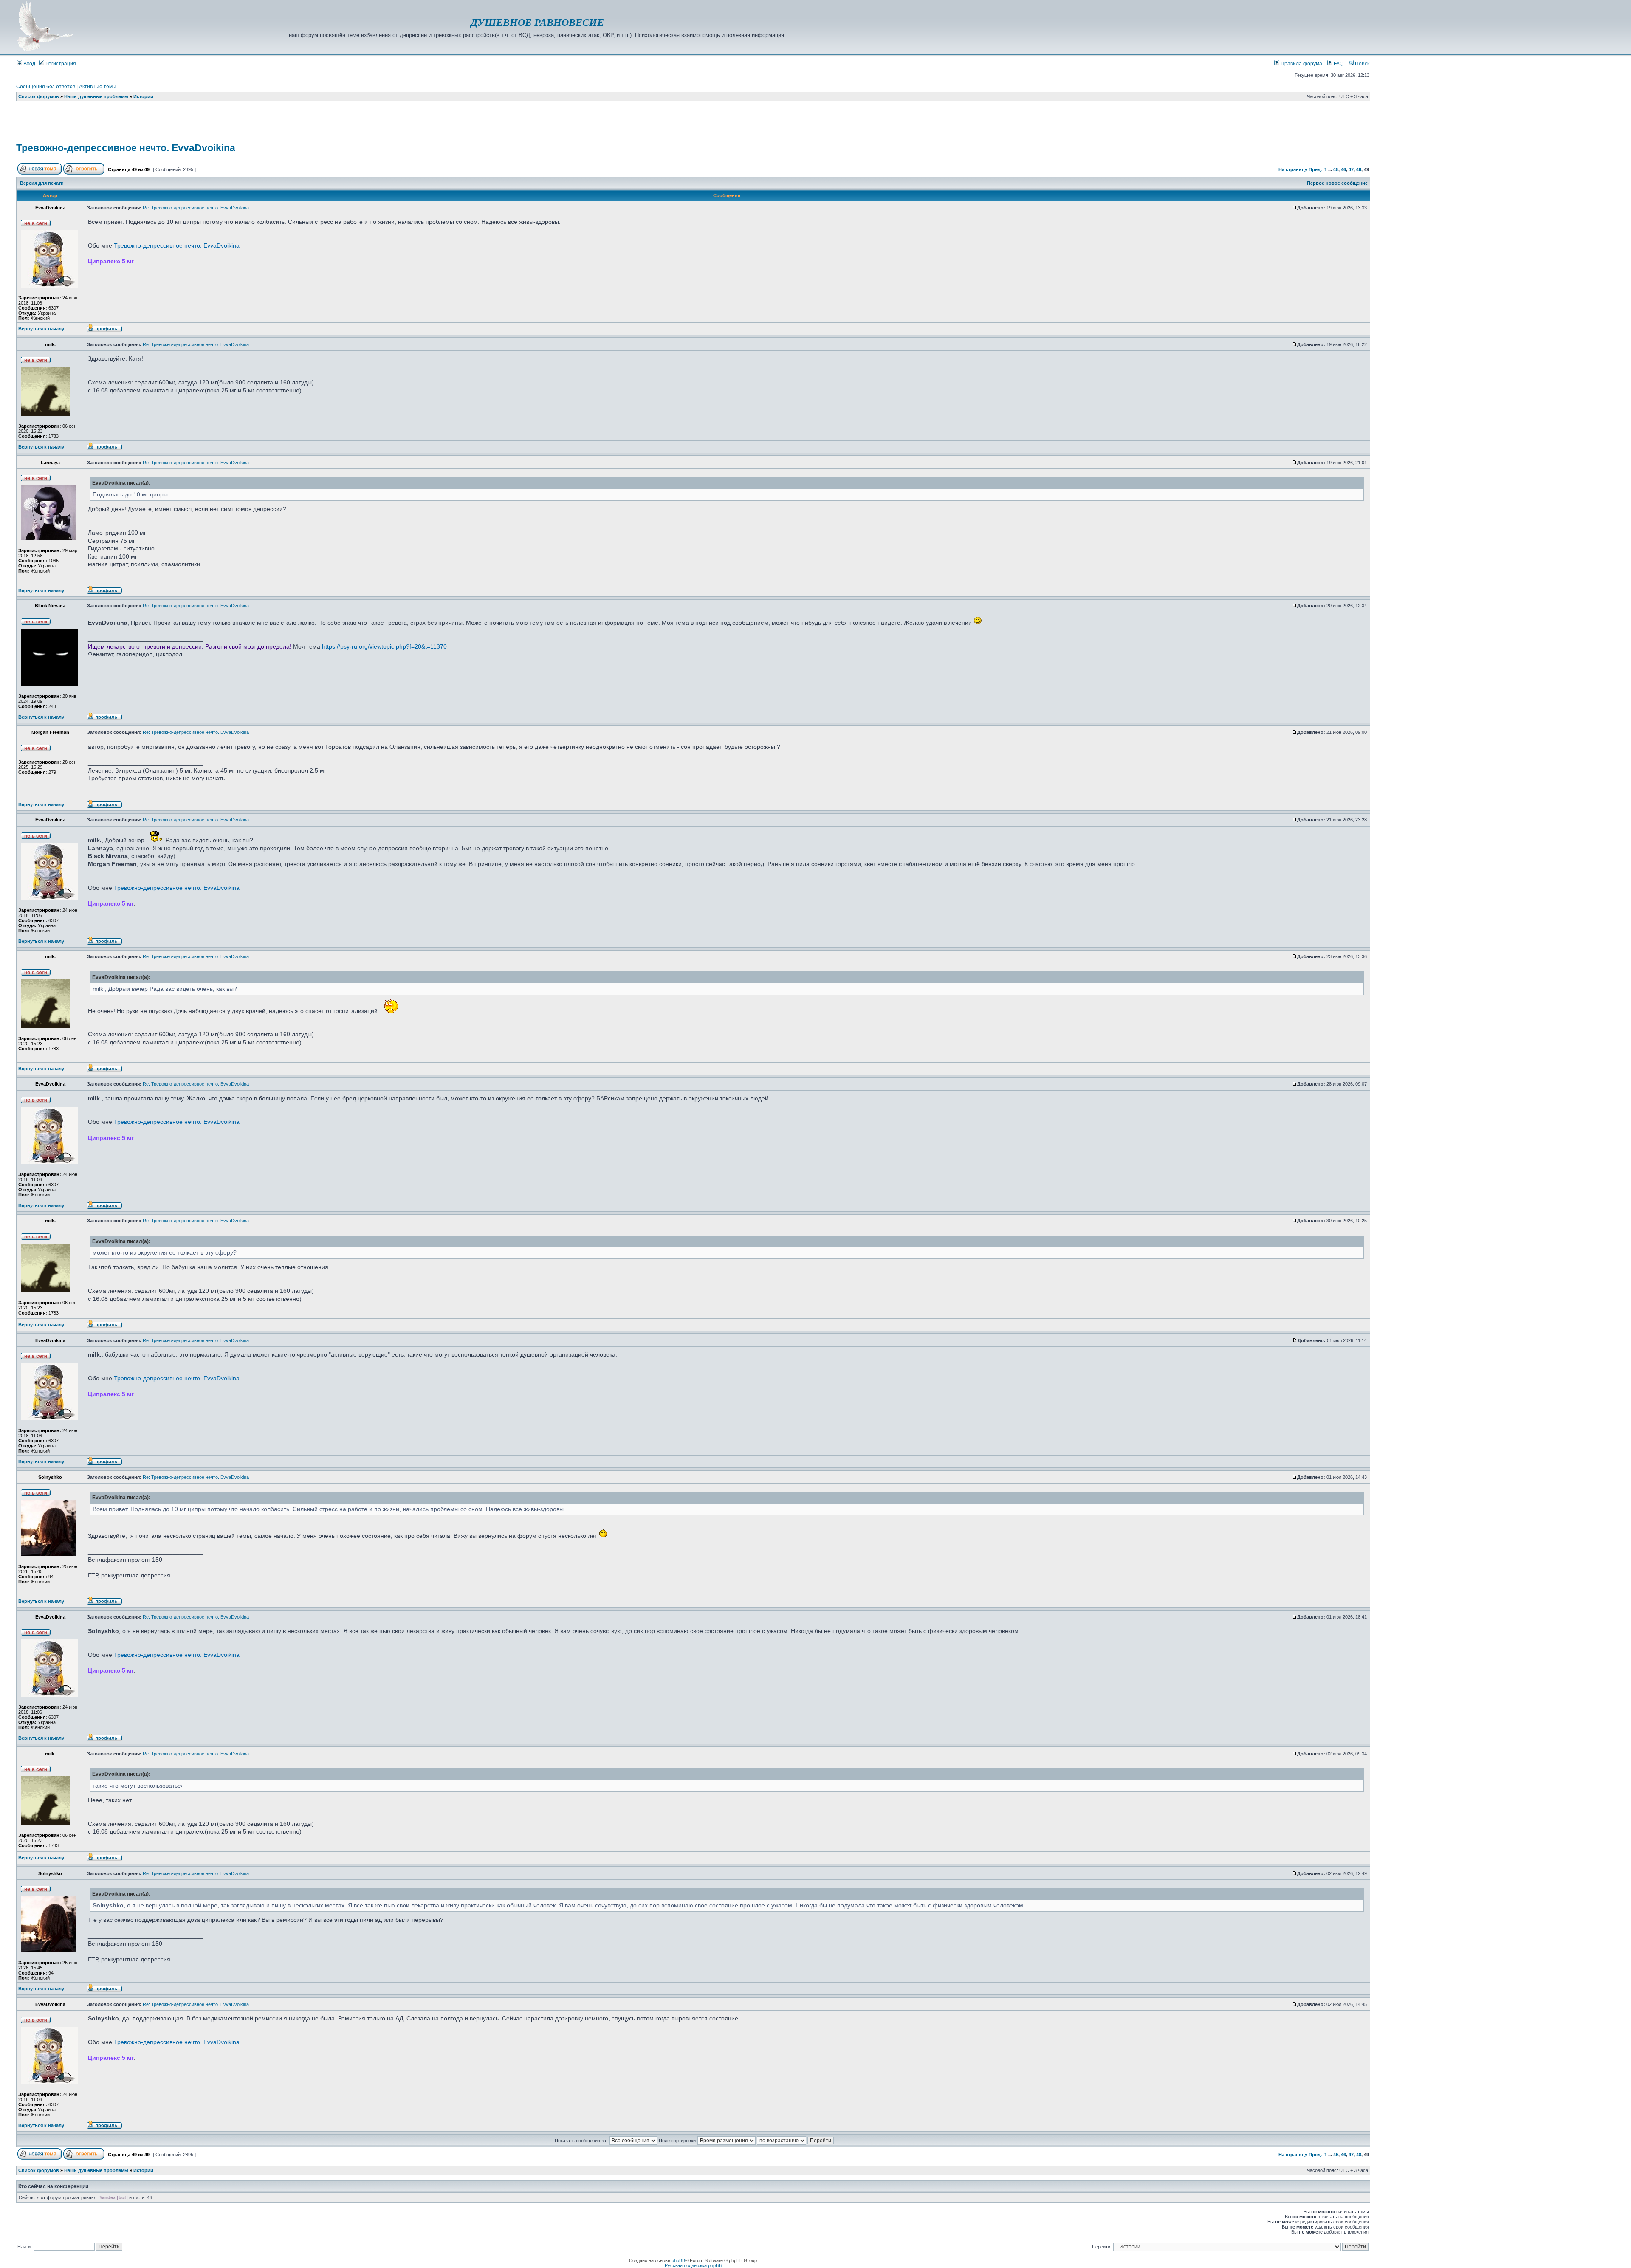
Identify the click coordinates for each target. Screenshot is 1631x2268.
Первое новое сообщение (1337, 183)
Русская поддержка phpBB (693, 2265)
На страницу (1293, 169)
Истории (143, 96)
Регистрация (60, 64)
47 (1351, 169)
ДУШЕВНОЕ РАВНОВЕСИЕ (537, 23)
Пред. (1315, 169)
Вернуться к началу (41, 329)
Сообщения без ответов (46, 87)
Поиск (1362, 64)
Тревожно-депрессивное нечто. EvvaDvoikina (126, 148)
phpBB (678, 2260)
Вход (29, 64)
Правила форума (1301, 64)
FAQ (1338, 64)
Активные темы (98, 87)
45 (1336, 169)
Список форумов (39, 96)
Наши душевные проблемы (96, 96)
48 (1359, 169)
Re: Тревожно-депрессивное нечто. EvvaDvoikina (196, 208)
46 (1343, 169)
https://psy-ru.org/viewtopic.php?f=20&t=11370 (384, 646)
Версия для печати (42, 183)
